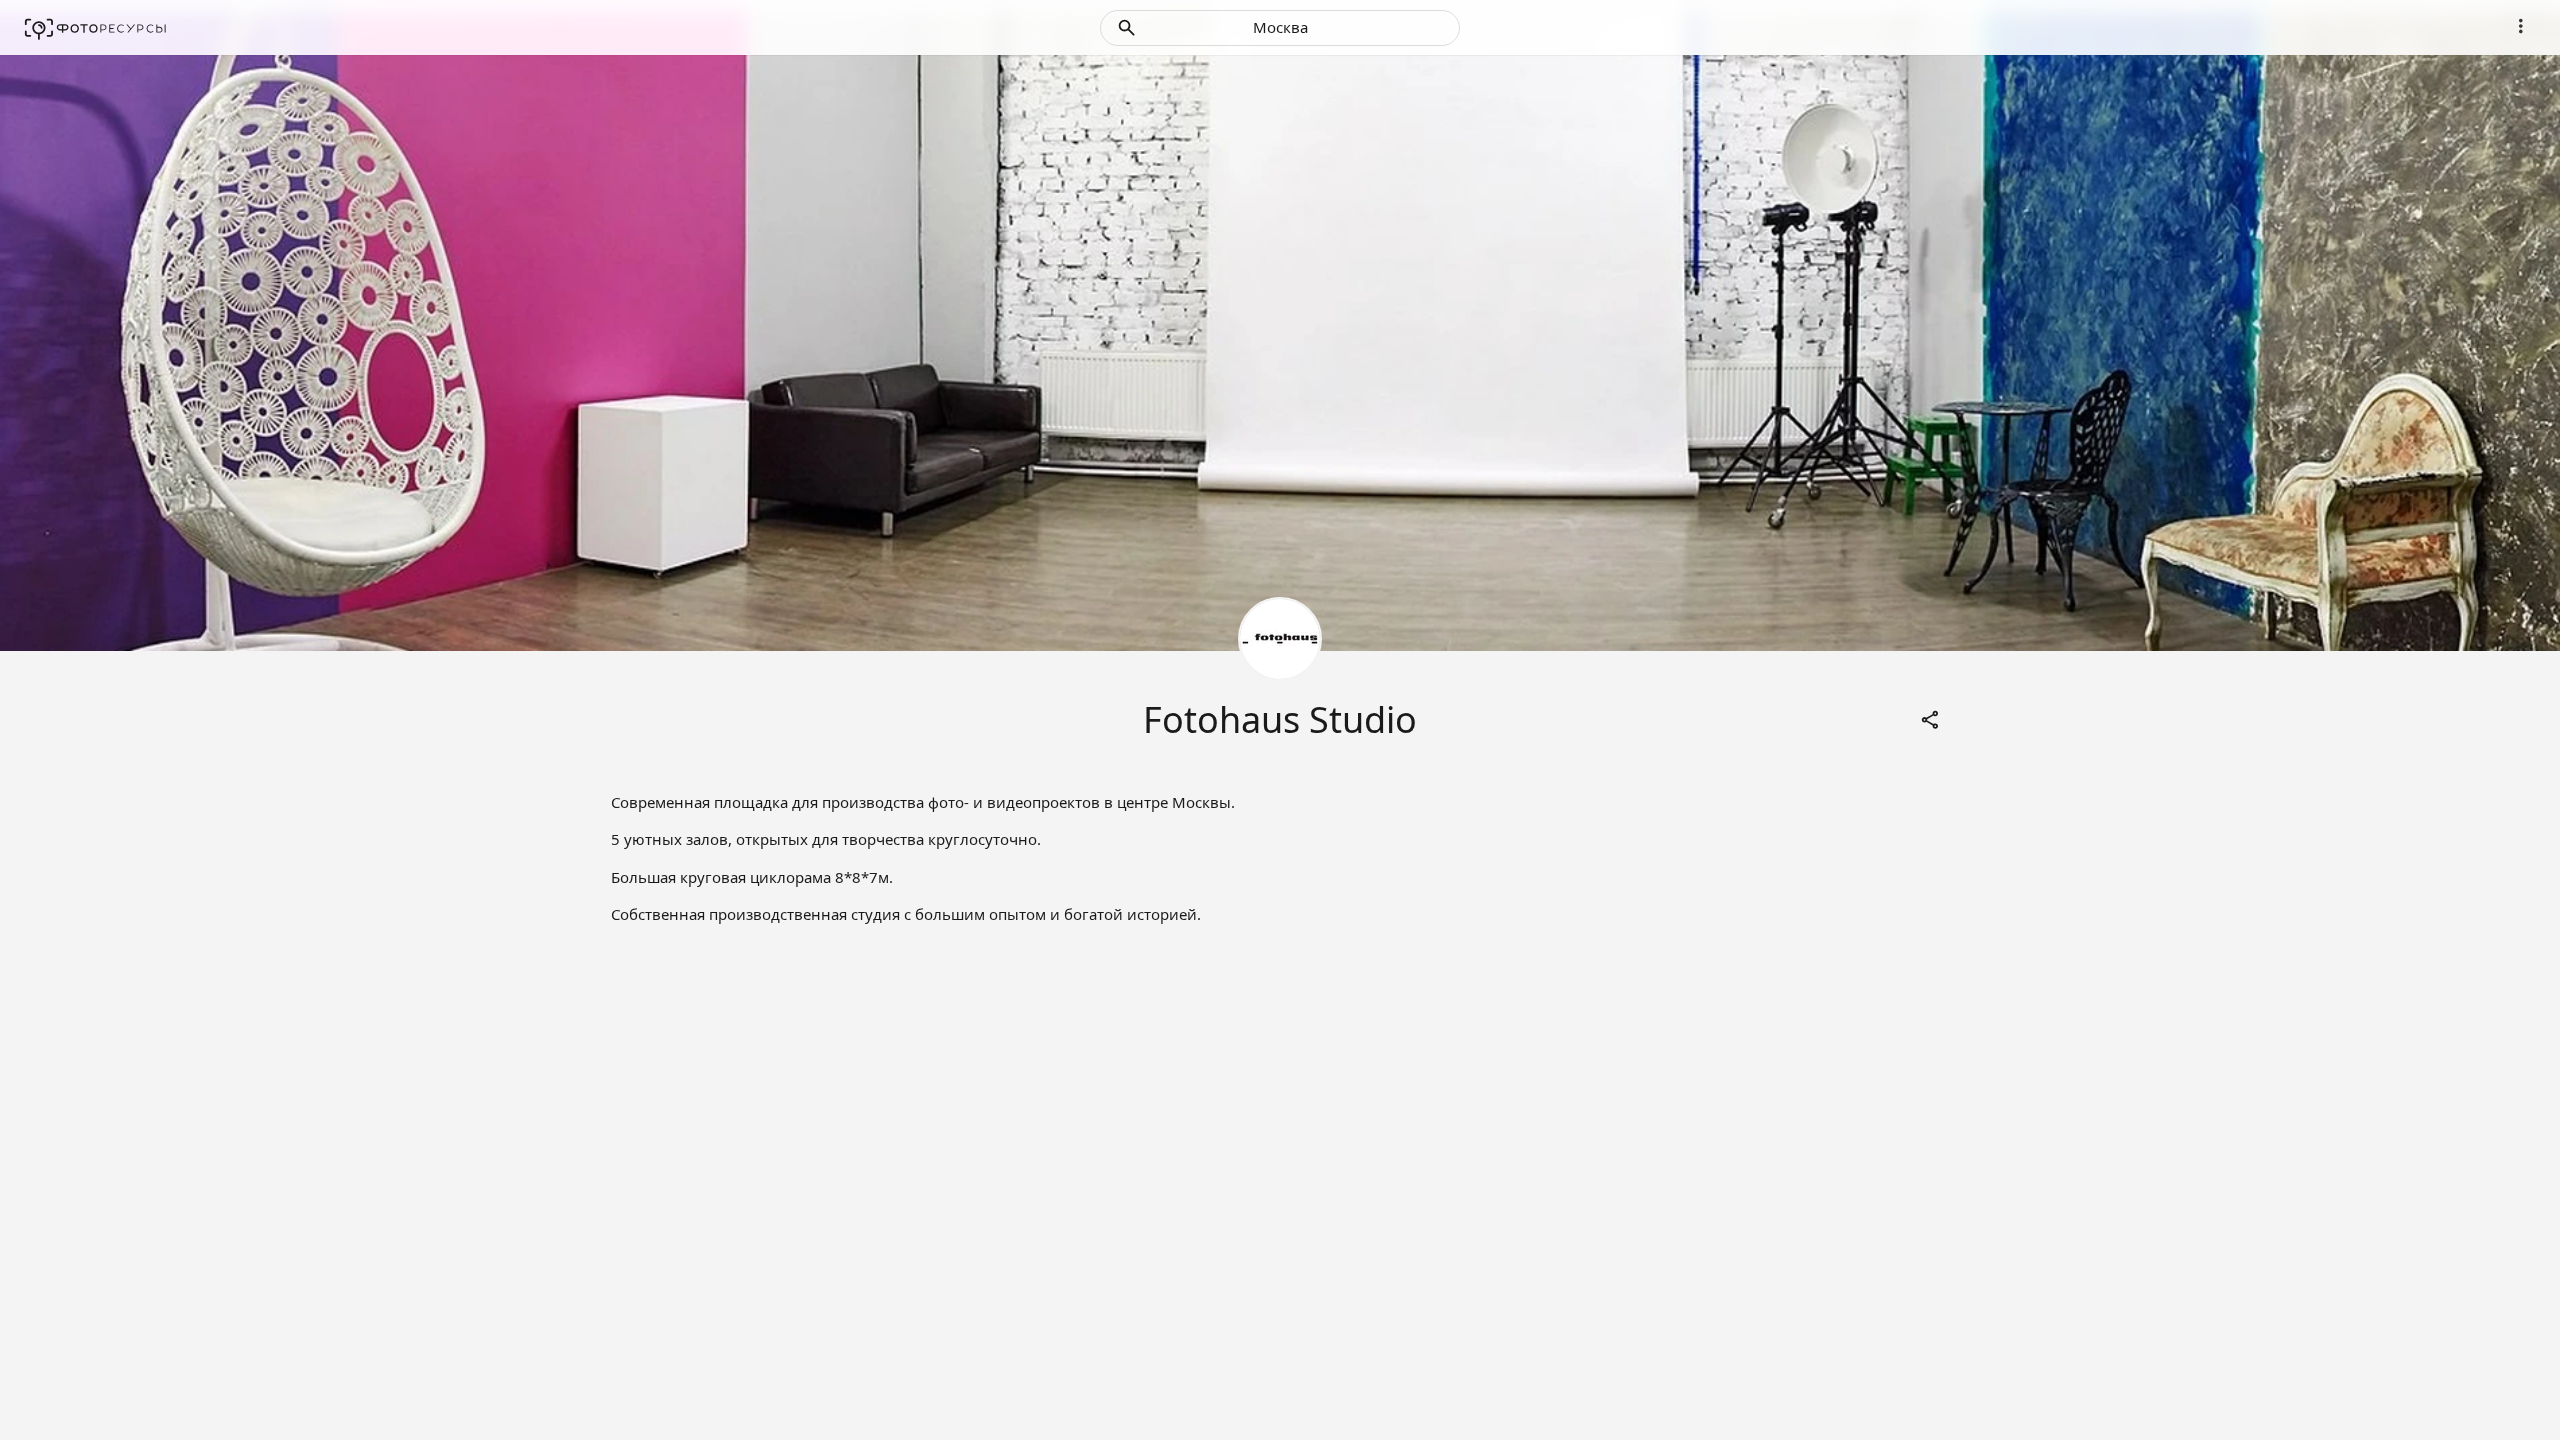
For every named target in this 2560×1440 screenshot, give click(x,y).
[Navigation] (2521, 26)
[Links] (1931, 720)
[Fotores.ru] (95, 28)
